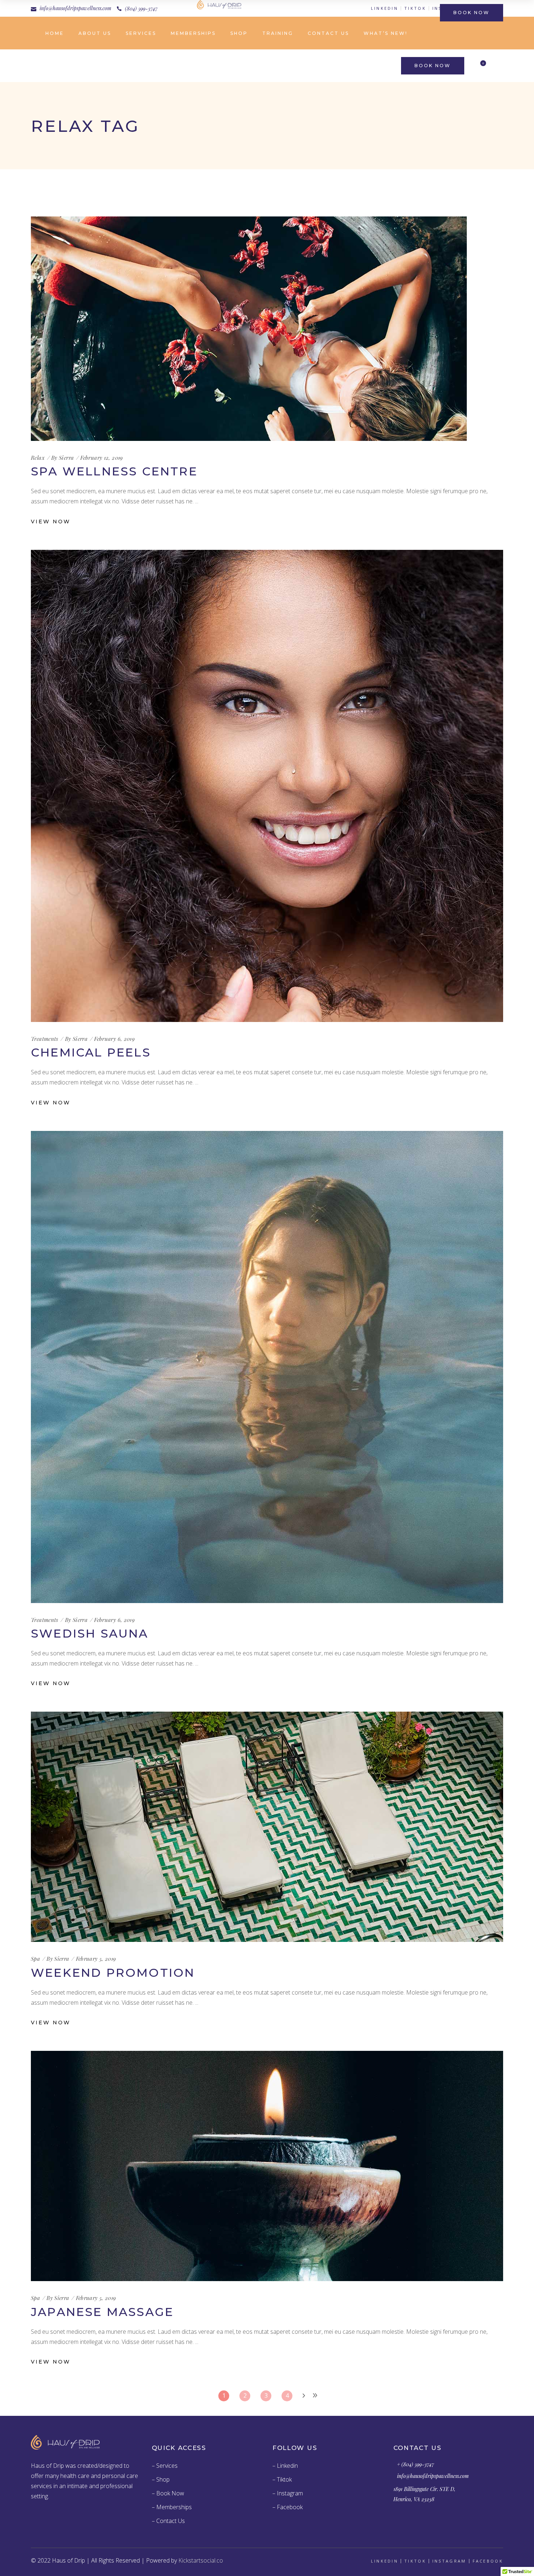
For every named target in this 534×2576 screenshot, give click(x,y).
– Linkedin (285, 2466)
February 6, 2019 (114, 1039)
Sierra (66, 458)
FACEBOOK (488, 2561)
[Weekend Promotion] (267, 1827)
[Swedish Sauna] (267, 1367)
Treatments (45, 1039)
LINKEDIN (385, 8)
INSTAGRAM (449, 2561)
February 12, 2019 (102, 458)
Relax (38, 458)
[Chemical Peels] (267, 786)
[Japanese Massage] (267, 2166)
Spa (35, 1959)
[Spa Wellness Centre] (249, 329)
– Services (165, 2466)
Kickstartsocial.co (201, 2560)
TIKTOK (415, 8)
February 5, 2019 (96, 1959)
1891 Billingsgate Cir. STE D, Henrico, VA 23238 (424, 2494)
